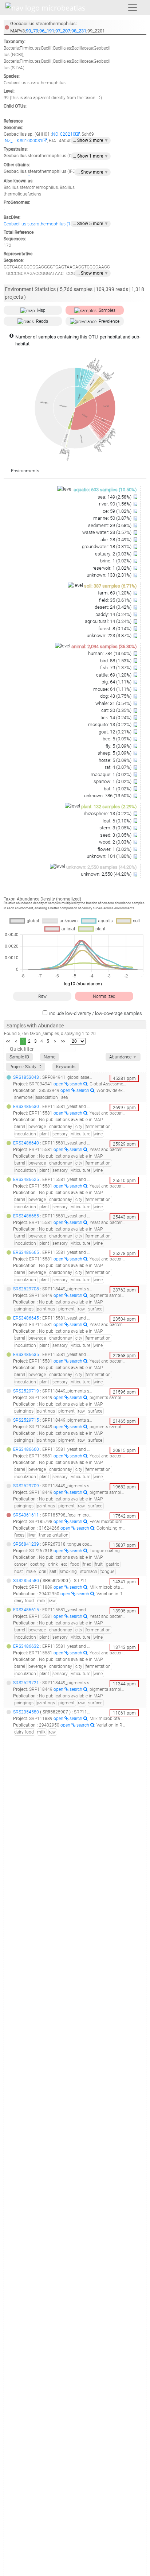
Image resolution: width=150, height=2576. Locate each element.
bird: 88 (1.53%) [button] (116, 661)
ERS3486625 (26, 1179)
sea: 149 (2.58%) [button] (115, 497)
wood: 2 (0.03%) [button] (116, 842)
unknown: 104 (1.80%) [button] (110, 856)
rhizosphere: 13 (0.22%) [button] (108, 814)
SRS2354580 (26, 1581)
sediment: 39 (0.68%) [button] (110, 525)
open (59, 1084)
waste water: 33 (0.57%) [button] (107, 532)
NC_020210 (64, 134)
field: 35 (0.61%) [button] (116, 600)
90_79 (32, 31)
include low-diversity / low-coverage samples (96, 1013)
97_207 (63, 31)
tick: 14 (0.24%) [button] (117, 718)
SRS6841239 (26, 1544)
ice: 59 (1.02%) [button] (117, 511)
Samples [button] (107, 310)
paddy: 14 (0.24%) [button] (114, 614)
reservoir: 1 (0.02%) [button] (112, 568)
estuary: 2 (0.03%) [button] (114, 554)
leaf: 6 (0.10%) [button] (118, 821)
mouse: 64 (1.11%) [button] (113, 689)
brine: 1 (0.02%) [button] (116, 561)
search (76, 1084)
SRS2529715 (26, 1420)
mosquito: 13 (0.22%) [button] (110, 725)
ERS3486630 (26, 1107)
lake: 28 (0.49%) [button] (116, 540)
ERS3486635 (26, 1355)
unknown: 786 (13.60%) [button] (108, 796)
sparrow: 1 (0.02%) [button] (113, 781)
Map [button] (41, 310)
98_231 (79, 31)
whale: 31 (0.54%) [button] (114, 703)
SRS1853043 (26, 1077)
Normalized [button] (104, 996)
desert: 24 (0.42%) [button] (114, 607)
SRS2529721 (26, 1683)
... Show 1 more (91, 156)
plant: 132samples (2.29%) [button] (109, 807)
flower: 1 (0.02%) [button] (115, 849)
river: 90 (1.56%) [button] (116, 504)
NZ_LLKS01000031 (24, 141)
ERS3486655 (26, 1216)
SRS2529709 (26, 1486)
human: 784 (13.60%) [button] (110, 653)
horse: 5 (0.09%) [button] (116, 760)
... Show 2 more (91, 140)
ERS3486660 (26, 1449)
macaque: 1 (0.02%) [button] (112, 774)
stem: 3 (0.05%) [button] (116, 828)
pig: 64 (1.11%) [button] (117, 682)
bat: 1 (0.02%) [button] (118, 789)
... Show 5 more (91, 224)
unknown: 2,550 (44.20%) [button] (107, 874)
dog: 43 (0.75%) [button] (116, 696)
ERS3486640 (26, 1143)
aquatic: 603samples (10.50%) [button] (105, 490)
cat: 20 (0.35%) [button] (117, 710)
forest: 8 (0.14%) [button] (115, 629)
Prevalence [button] (109, 321)
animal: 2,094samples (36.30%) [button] (104, 646)
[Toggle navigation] (133, 8)
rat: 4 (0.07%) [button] (119, 767)
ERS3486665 (26, 1252)
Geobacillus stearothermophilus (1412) (42, 224)
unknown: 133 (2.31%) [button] (110, 575)
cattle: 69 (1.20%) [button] (114, 675)
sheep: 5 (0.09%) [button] (115, 753)
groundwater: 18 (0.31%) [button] (107, 547)
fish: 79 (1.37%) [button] (116, 668)
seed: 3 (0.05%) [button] (116, 835)
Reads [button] (42, 321)
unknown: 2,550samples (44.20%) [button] (102, 867)
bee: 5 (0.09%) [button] (118, 739)
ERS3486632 (26, 1646)
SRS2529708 (26, 1289)
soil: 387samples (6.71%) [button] (110, 586)
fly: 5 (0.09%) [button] (119, 746)
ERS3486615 (26, 1610)
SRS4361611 (26, 1515)
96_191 (47, 31)
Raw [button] (42, 996)
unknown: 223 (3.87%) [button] (110, 636)
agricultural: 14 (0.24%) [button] (109, 621)
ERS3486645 (26, 1318)
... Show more (92, 172)
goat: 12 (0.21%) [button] (116, 732)
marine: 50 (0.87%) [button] (113, 518)
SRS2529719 (26, 1391)
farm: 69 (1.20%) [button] (115, 593)
